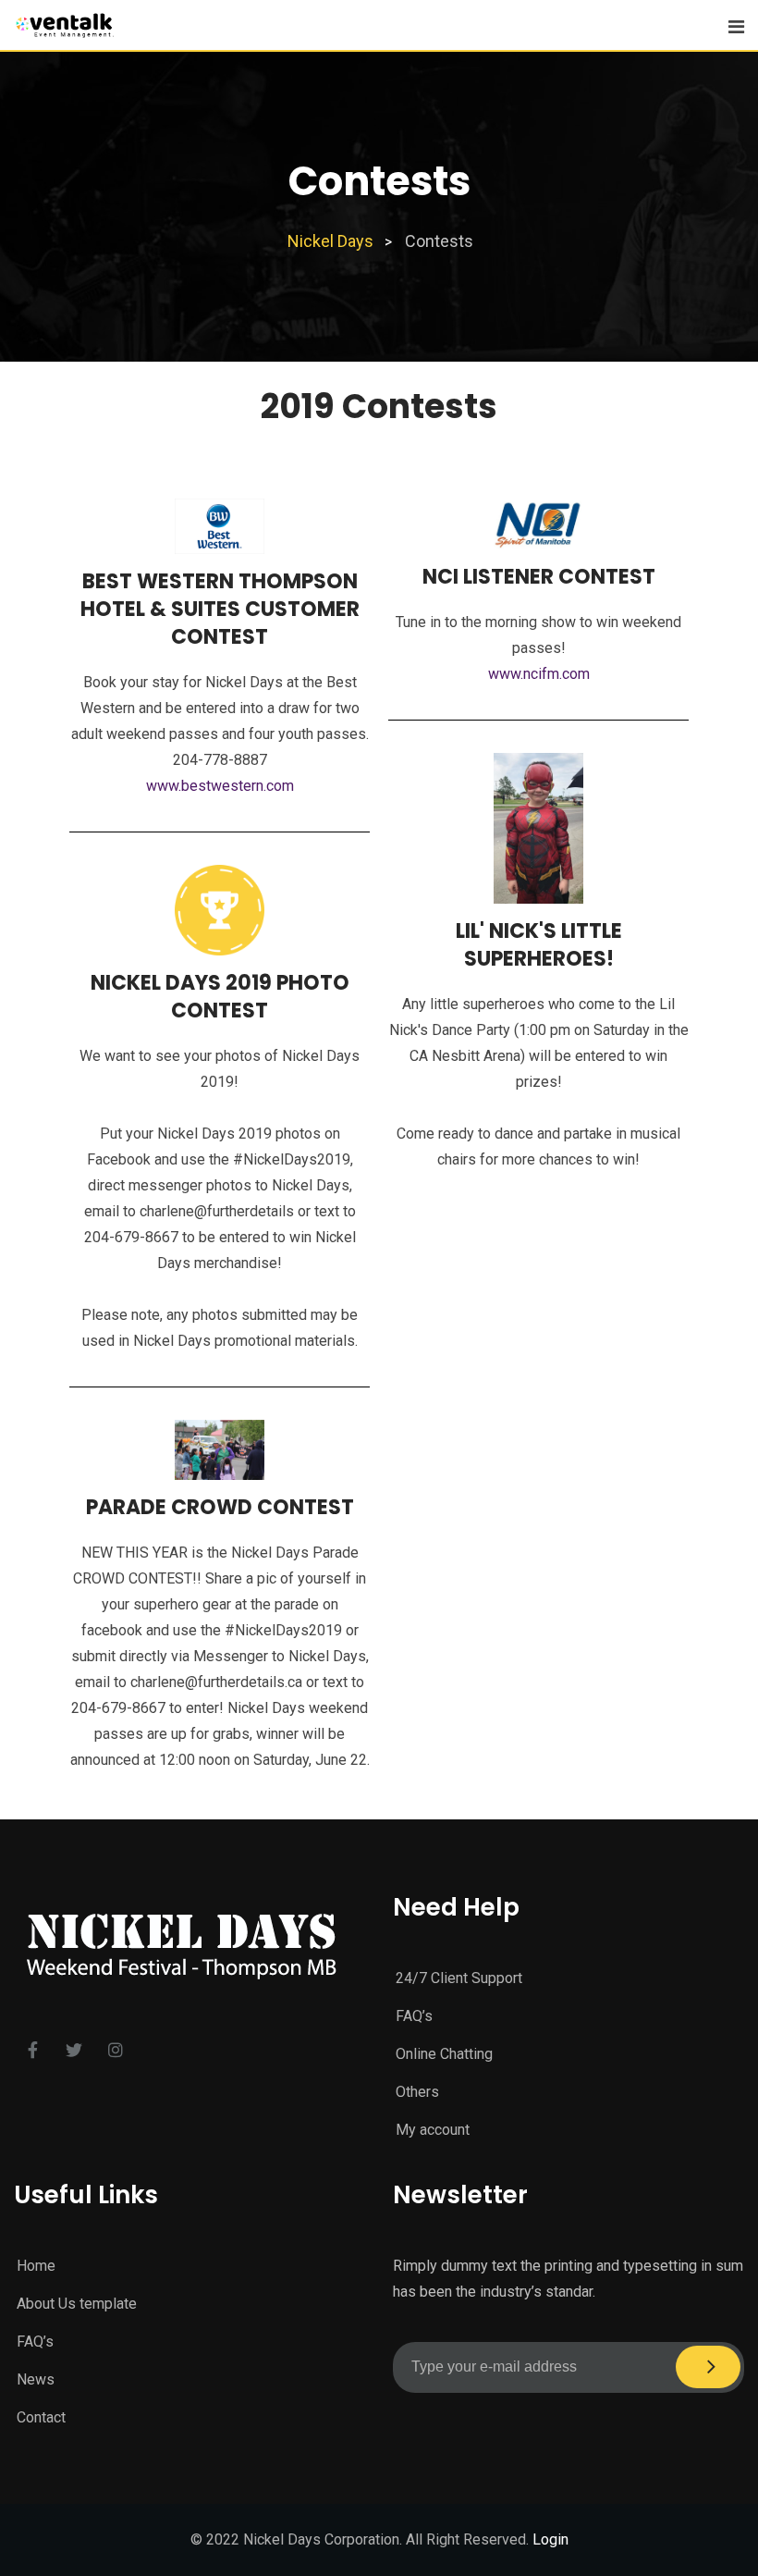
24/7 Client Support (459, 1978)
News (36, 2379)
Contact (41, 2417)
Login (550, 2539)
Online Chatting (444, 2054)
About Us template (77, 2304)
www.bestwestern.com (220, 786)
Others (417, 2092)
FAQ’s (414, 2016)
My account (433, 2130)
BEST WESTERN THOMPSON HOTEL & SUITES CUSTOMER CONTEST (220, 609)
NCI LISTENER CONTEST (539, 577)
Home (36, 2266)
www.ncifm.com (539, 674)
